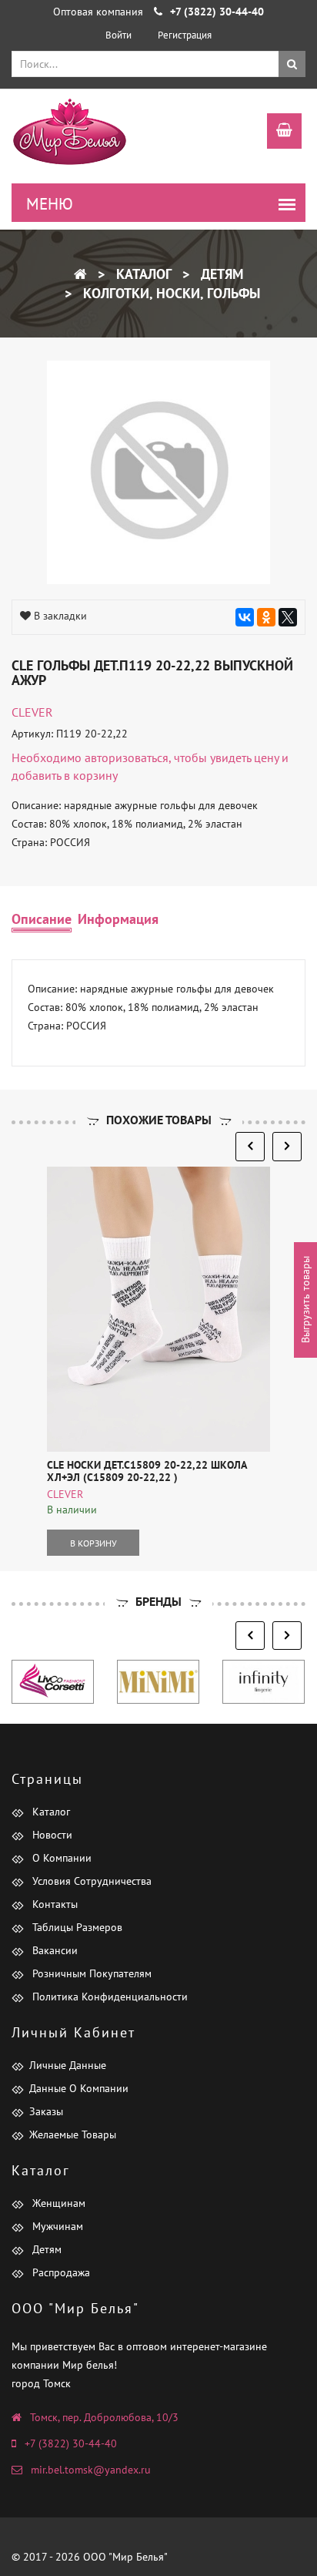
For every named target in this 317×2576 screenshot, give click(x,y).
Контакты (53, 1904)
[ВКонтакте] (245, 617)
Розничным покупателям (90, 1973)
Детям (220, 274)
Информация (118, 919)
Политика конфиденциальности (108, 1997)
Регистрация (185, 35)
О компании (60, 1858)
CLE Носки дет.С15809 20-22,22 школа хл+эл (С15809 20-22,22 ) (147, 1471)
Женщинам (57, 2203)
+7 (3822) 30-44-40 (71, 2443)
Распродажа (60, 2272)
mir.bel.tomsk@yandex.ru (91, 2470)
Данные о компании (79, 2088)
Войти (118, 35)
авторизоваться (127, 757)
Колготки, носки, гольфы (170, 293)
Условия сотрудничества (90, 1881)
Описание (42, 919)
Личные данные (68, 2065)
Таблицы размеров (76, 1927)
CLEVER (32, 712)
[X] (288, 617)
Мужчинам (56, 2226)
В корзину (93, 1543)
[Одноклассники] (266, 617)
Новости (51, 1835)
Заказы (46, 2111)
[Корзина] (277, 133)
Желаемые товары (73, 2134)
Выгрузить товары (305, 1300)
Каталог (142, 274)
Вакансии (53, 1950)
